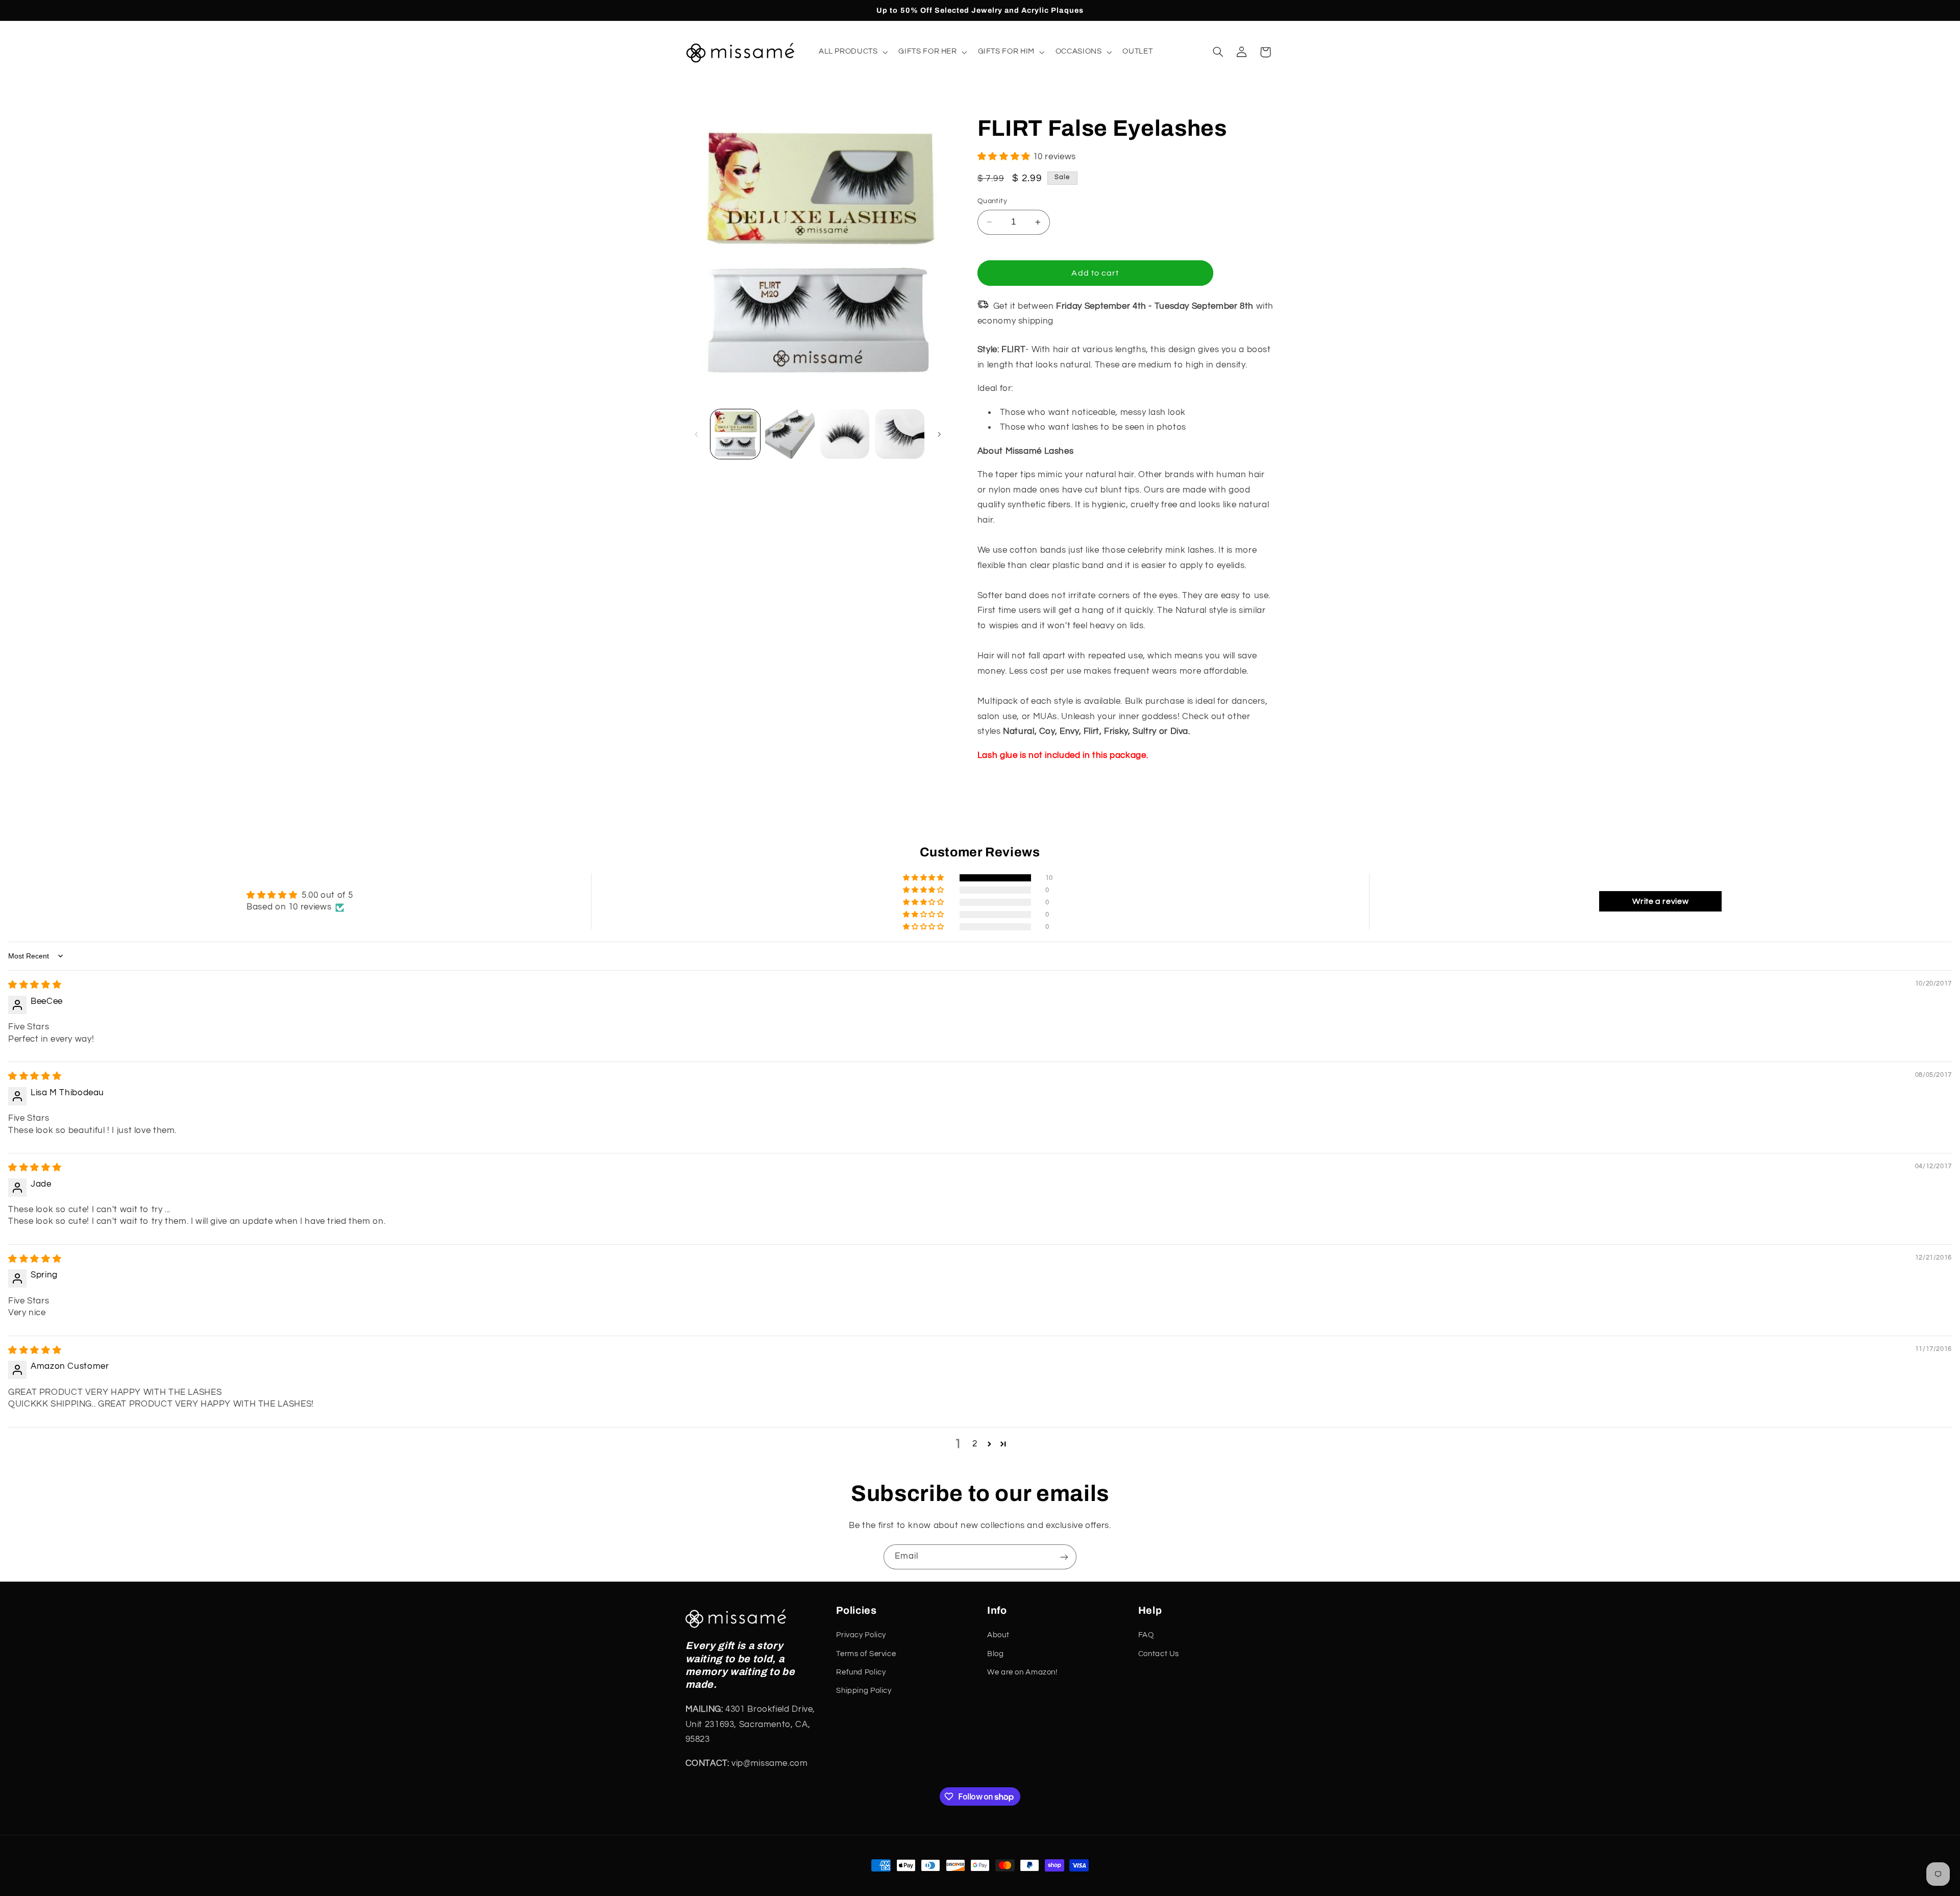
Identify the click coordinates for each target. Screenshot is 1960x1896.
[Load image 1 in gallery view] (735, 434)
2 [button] (975, 1444)
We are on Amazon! (1022, 1673)
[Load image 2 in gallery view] (790, 434)
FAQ (1146, 1635)
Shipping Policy (864, 1691)
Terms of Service (866, 1654)
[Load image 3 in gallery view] (845, 434)
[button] (852, 52)
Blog (996, 1654)
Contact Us (1159, 1654)
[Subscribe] (1064, 1557)
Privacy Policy (861, 1635)
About (998, 1635)
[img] (35, 985)
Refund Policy (861, 1673)
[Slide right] (939, 434)
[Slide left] (697, 434)
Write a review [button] (1660, 901)
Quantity (992, 201)
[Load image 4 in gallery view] (900, 434)
